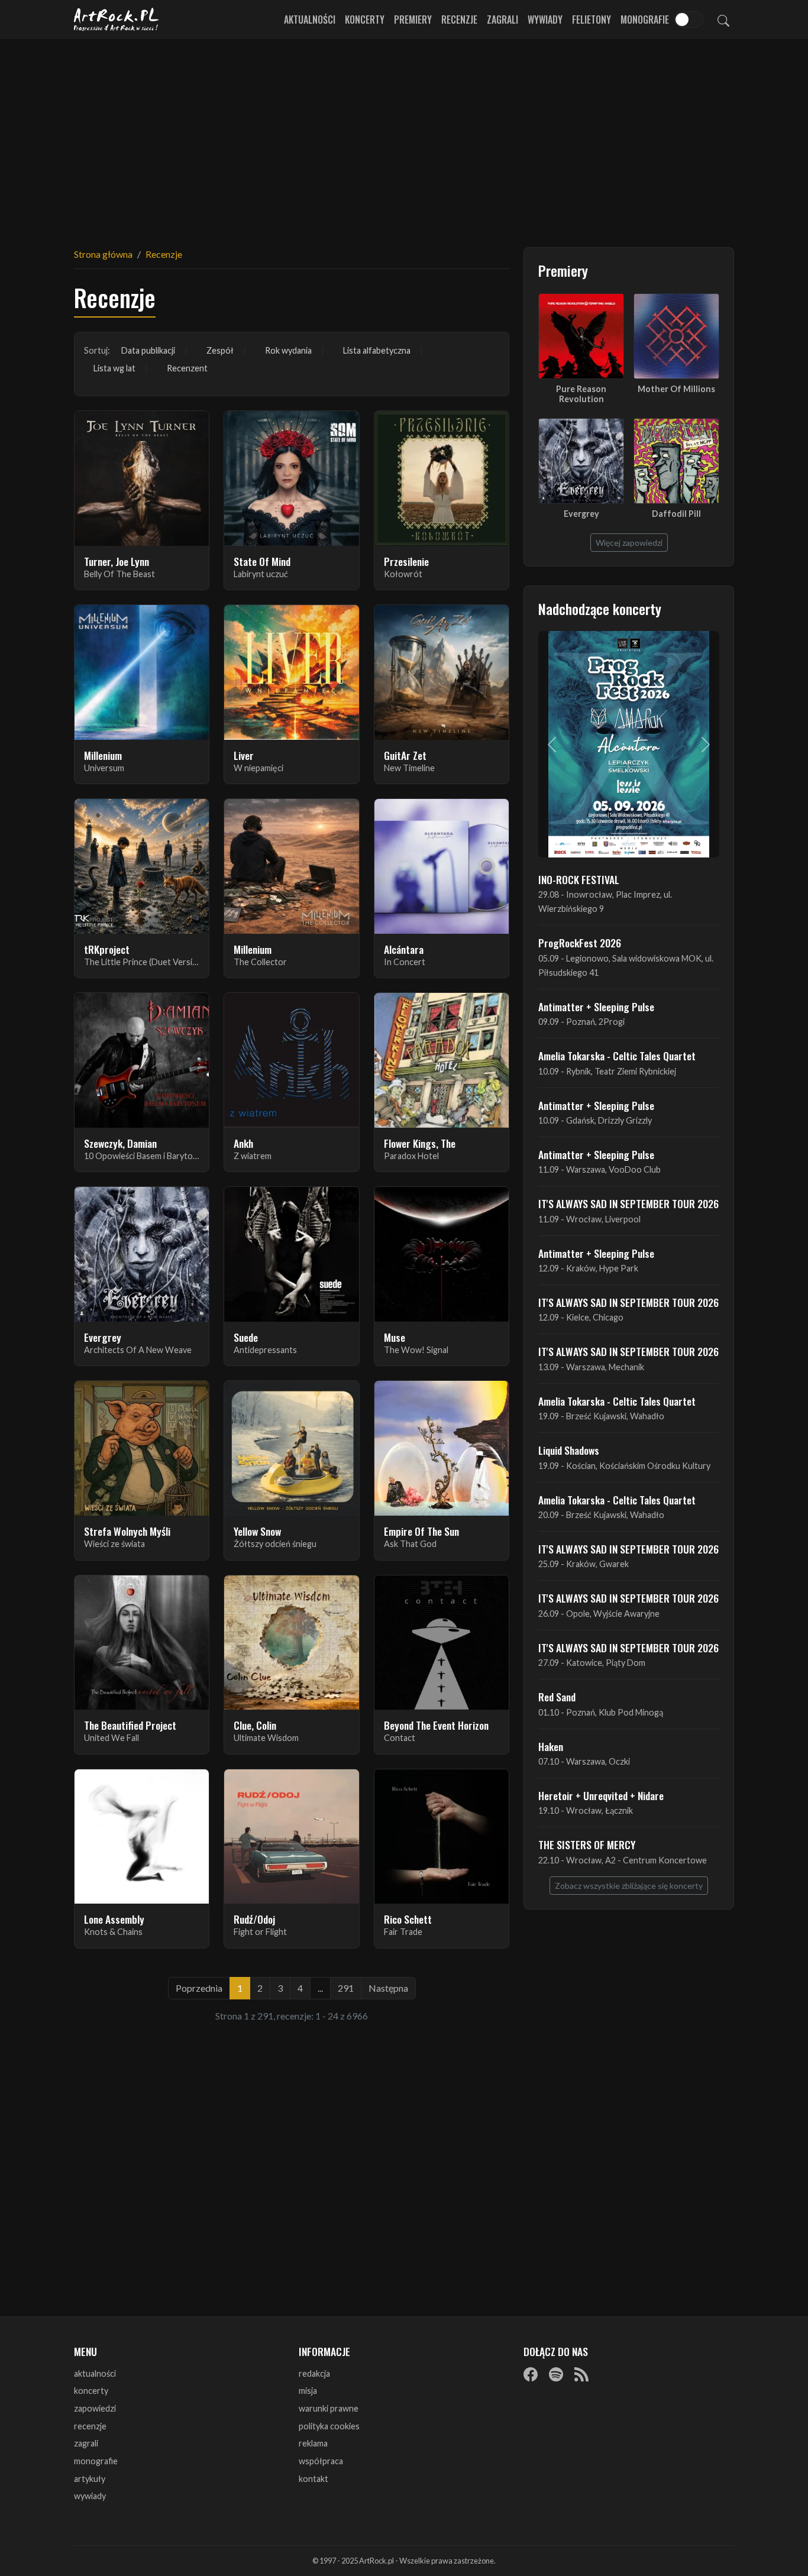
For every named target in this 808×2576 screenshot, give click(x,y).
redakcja (314, 2373)
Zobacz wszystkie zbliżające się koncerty (629, 1886)
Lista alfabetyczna (377, 350)
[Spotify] (556, 2374)
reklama (313, 2443)
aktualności (95, 2373)
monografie (96, 2461)
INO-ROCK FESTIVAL (579, 879)
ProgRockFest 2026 (580, 943)
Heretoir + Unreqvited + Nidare (601, 1795)
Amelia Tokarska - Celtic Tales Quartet (617, 1056)
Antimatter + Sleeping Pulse (596, 1007)
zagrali (86, 2443)
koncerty (91, 2391)
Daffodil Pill (676, 514)
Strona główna (103, 254)
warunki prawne (329, 2408)
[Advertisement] (404, 136)
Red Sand (557, 1697)
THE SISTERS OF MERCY (587, 1844)
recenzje (90, 2426)
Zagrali (502, 20)
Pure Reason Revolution (581, 394)
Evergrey (581, 514)
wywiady (90, 2496)
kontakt (313, 2479)
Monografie (645, 20)
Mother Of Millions (676, 389)
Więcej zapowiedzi (629, 543)
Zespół (220, 350)
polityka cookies (329, 2426)
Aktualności (310, 20)
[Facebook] (531, 2374)
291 (346, 1988)
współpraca (321, 2461)
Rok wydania (288, 350)
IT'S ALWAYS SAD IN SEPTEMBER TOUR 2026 (628, 1203)
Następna (388, 1988)
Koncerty (365, 20)
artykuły (90, 2479)
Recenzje (459, 20)
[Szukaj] (723, 20)
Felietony (592, 20)
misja (308, 2391)
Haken (551, 1746)
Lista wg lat (114, 368)
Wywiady (545, 20)
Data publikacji (148, 350)
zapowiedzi (95, 2408)
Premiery (413, 20)
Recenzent (187, 368)
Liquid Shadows (569, 1450)
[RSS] (581, 2374)
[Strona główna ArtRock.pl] (117, 20)
